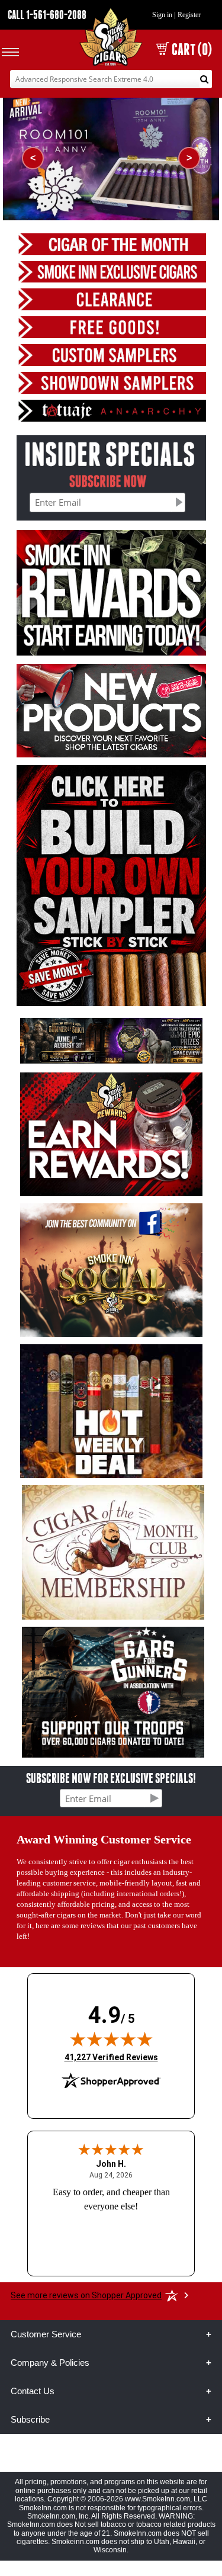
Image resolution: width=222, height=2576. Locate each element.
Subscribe (30, 2419)
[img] (111, 2039)
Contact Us (33, 2391)
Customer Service (46, 2334)
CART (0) (192, 49)
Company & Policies (50, 2363)
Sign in (162, 15)
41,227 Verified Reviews (111, 2057)
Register (189, 15)
